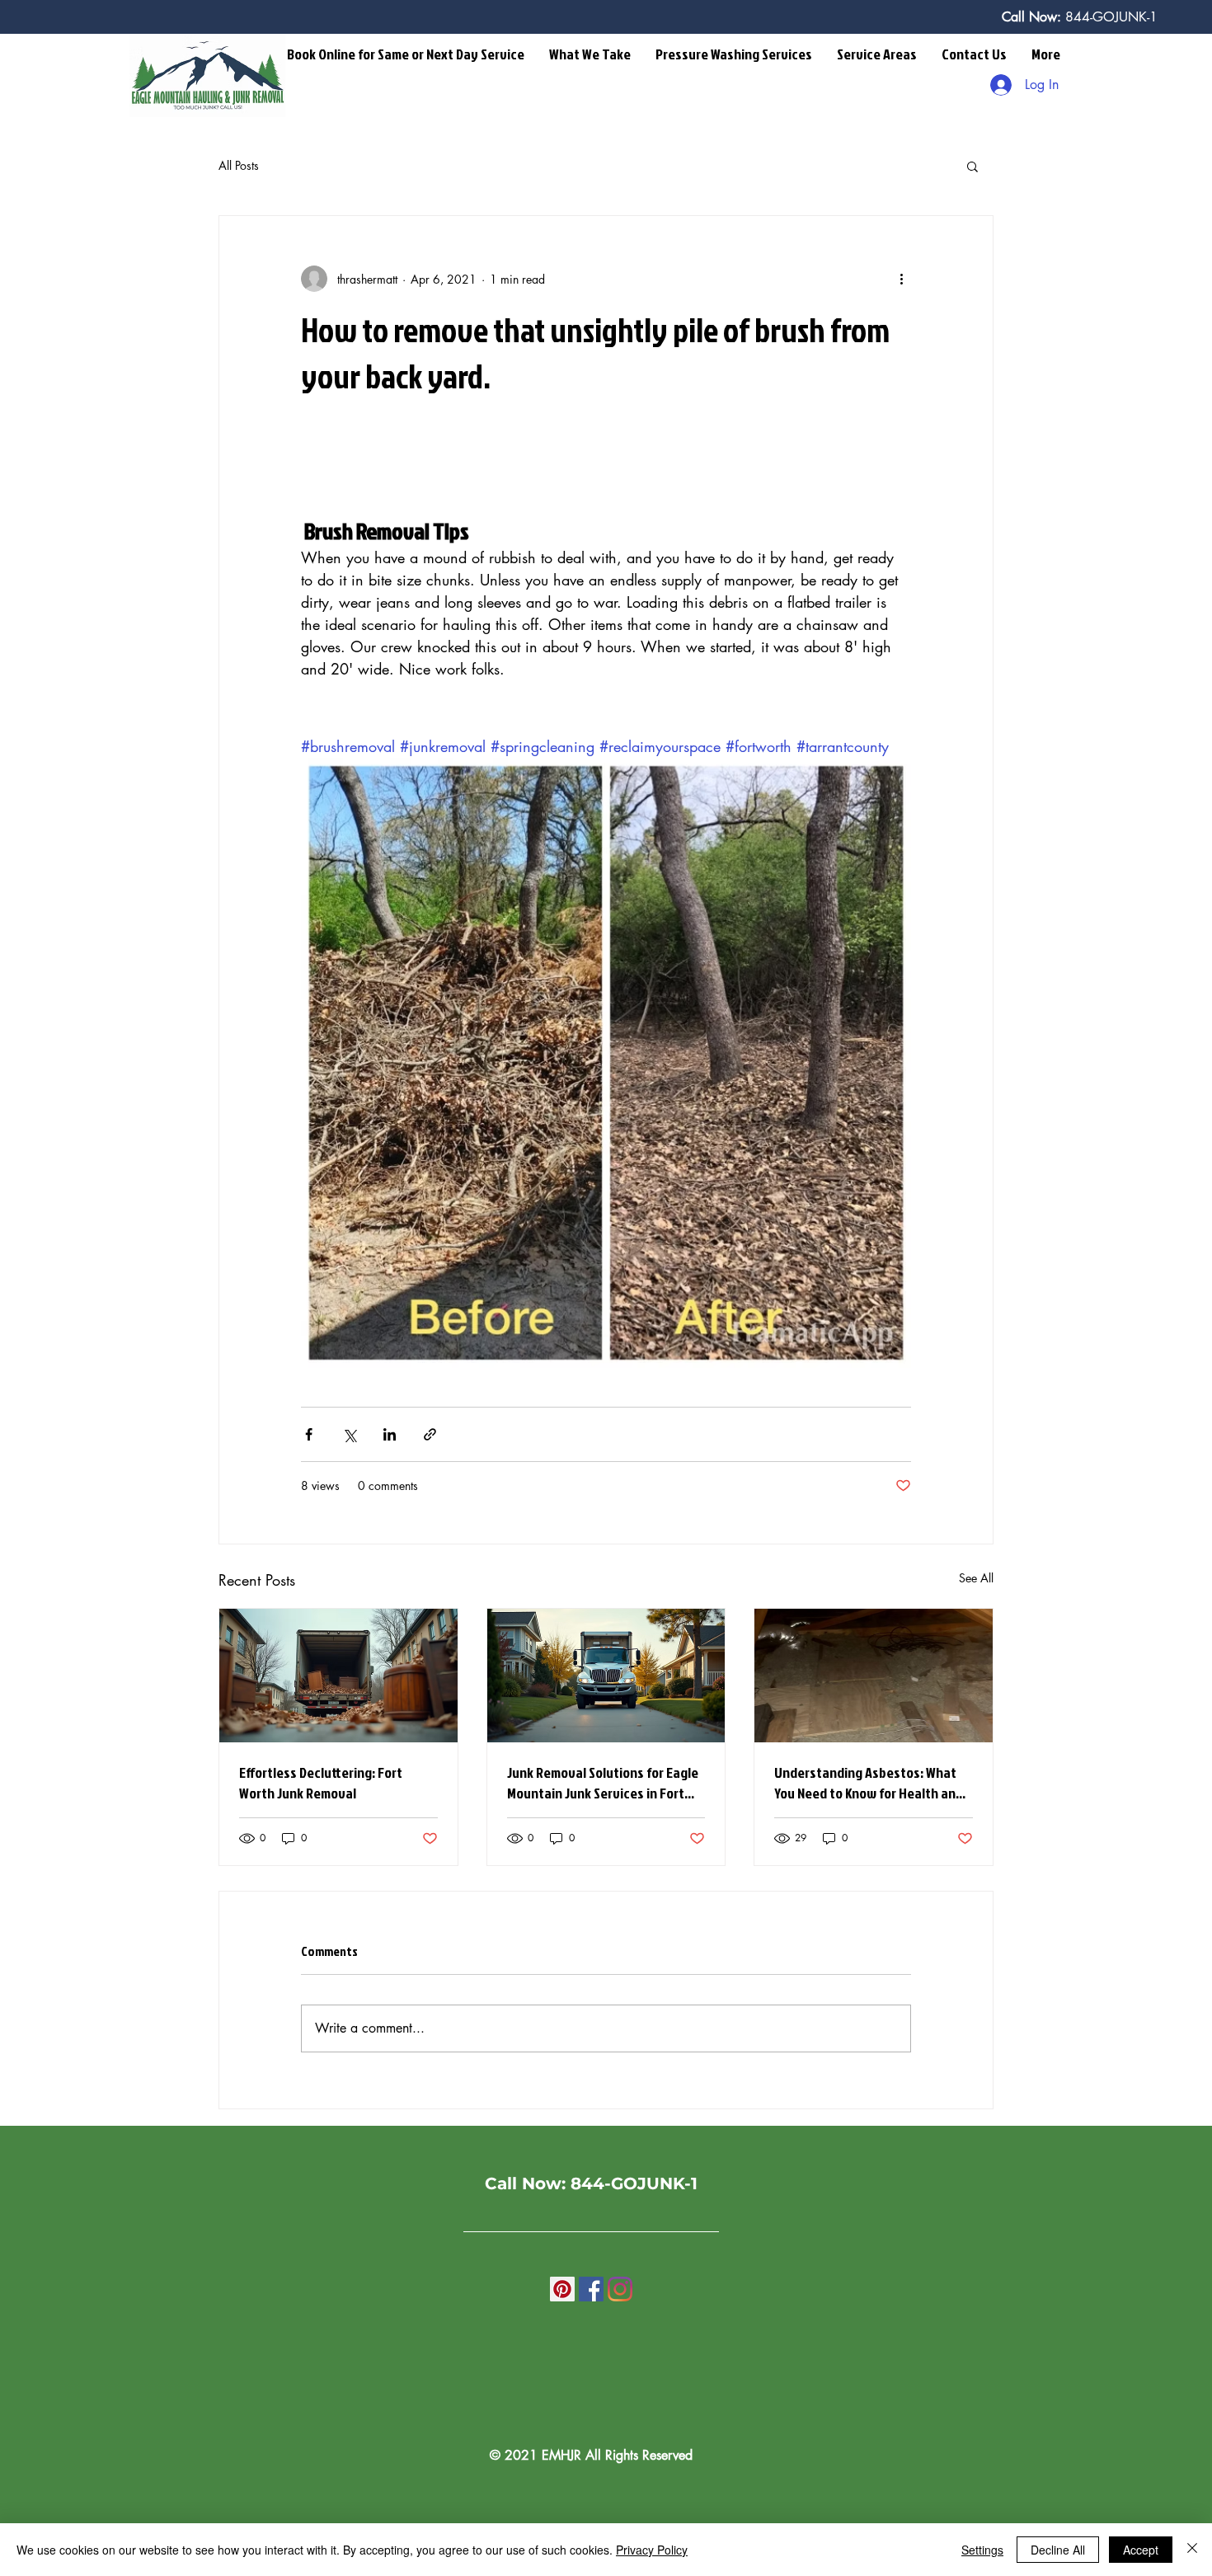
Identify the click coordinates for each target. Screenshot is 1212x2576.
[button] (590, 54)
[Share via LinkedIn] (390, 1434)
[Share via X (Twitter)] (349, 1434)
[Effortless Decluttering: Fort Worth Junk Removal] (338, 1676)
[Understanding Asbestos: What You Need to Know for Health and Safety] (874, 1676)
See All (976, 1578)
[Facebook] (591, 2289)
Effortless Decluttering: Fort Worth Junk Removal (321, 1783)
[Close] (1192, 2550)
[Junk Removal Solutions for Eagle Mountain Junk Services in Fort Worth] (606, 1676)
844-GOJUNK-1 (1109, 17)
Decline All (1058, 2550)
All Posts (239, 165)
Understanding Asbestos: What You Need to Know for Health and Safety (869, 1783)
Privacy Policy (652, 2550)
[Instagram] (620, 2289)
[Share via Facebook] (309, 1434)
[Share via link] (430, 1434)
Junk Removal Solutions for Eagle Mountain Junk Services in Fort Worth (603, 1783)
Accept (1141, 2550)
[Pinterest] (562, 2289)
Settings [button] (982, 2550)
